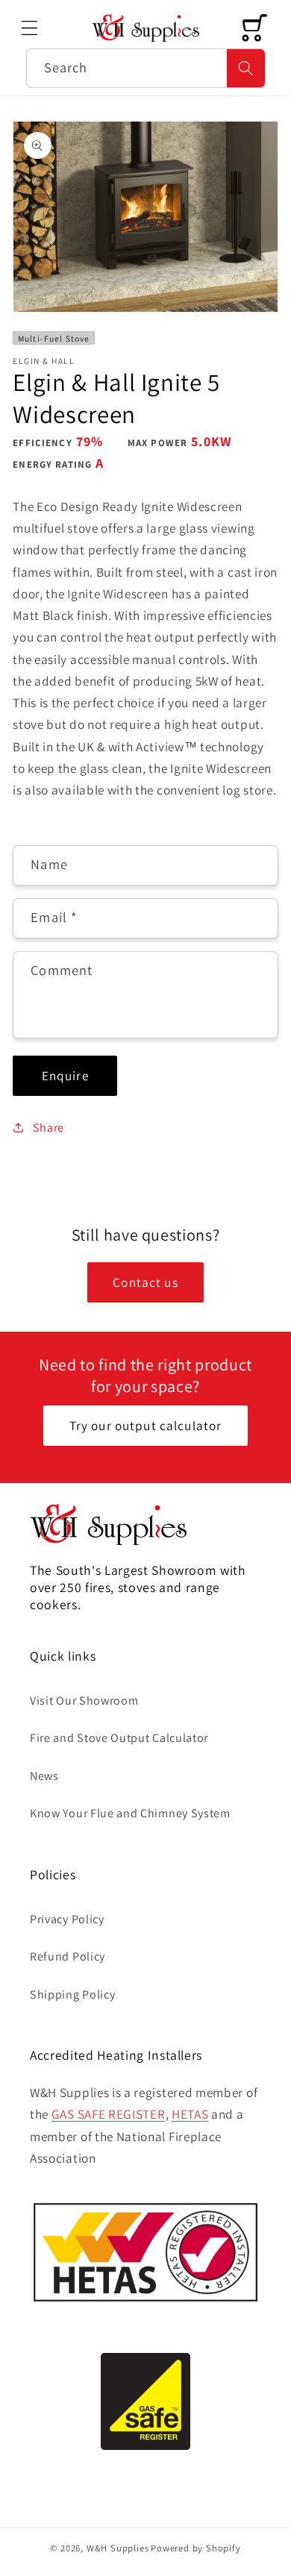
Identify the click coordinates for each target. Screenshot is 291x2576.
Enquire (65, 1075)
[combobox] (146, 69)
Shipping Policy (72, 1994)
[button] (29, 28)
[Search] (246, 69)
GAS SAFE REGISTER (109, 2114)
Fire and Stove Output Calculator (119, 1738)
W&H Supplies (118, 2548)
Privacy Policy (67, 1919)
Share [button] (48, 1128)
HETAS (190, 2114)
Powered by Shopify (196, 2548)
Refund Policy (68, 1956)
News (44, 1776)
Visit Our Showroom (84, 1701)
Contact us (145, 1282)
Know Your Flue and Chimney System (130, 1813)
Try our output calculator (146, 1425)
